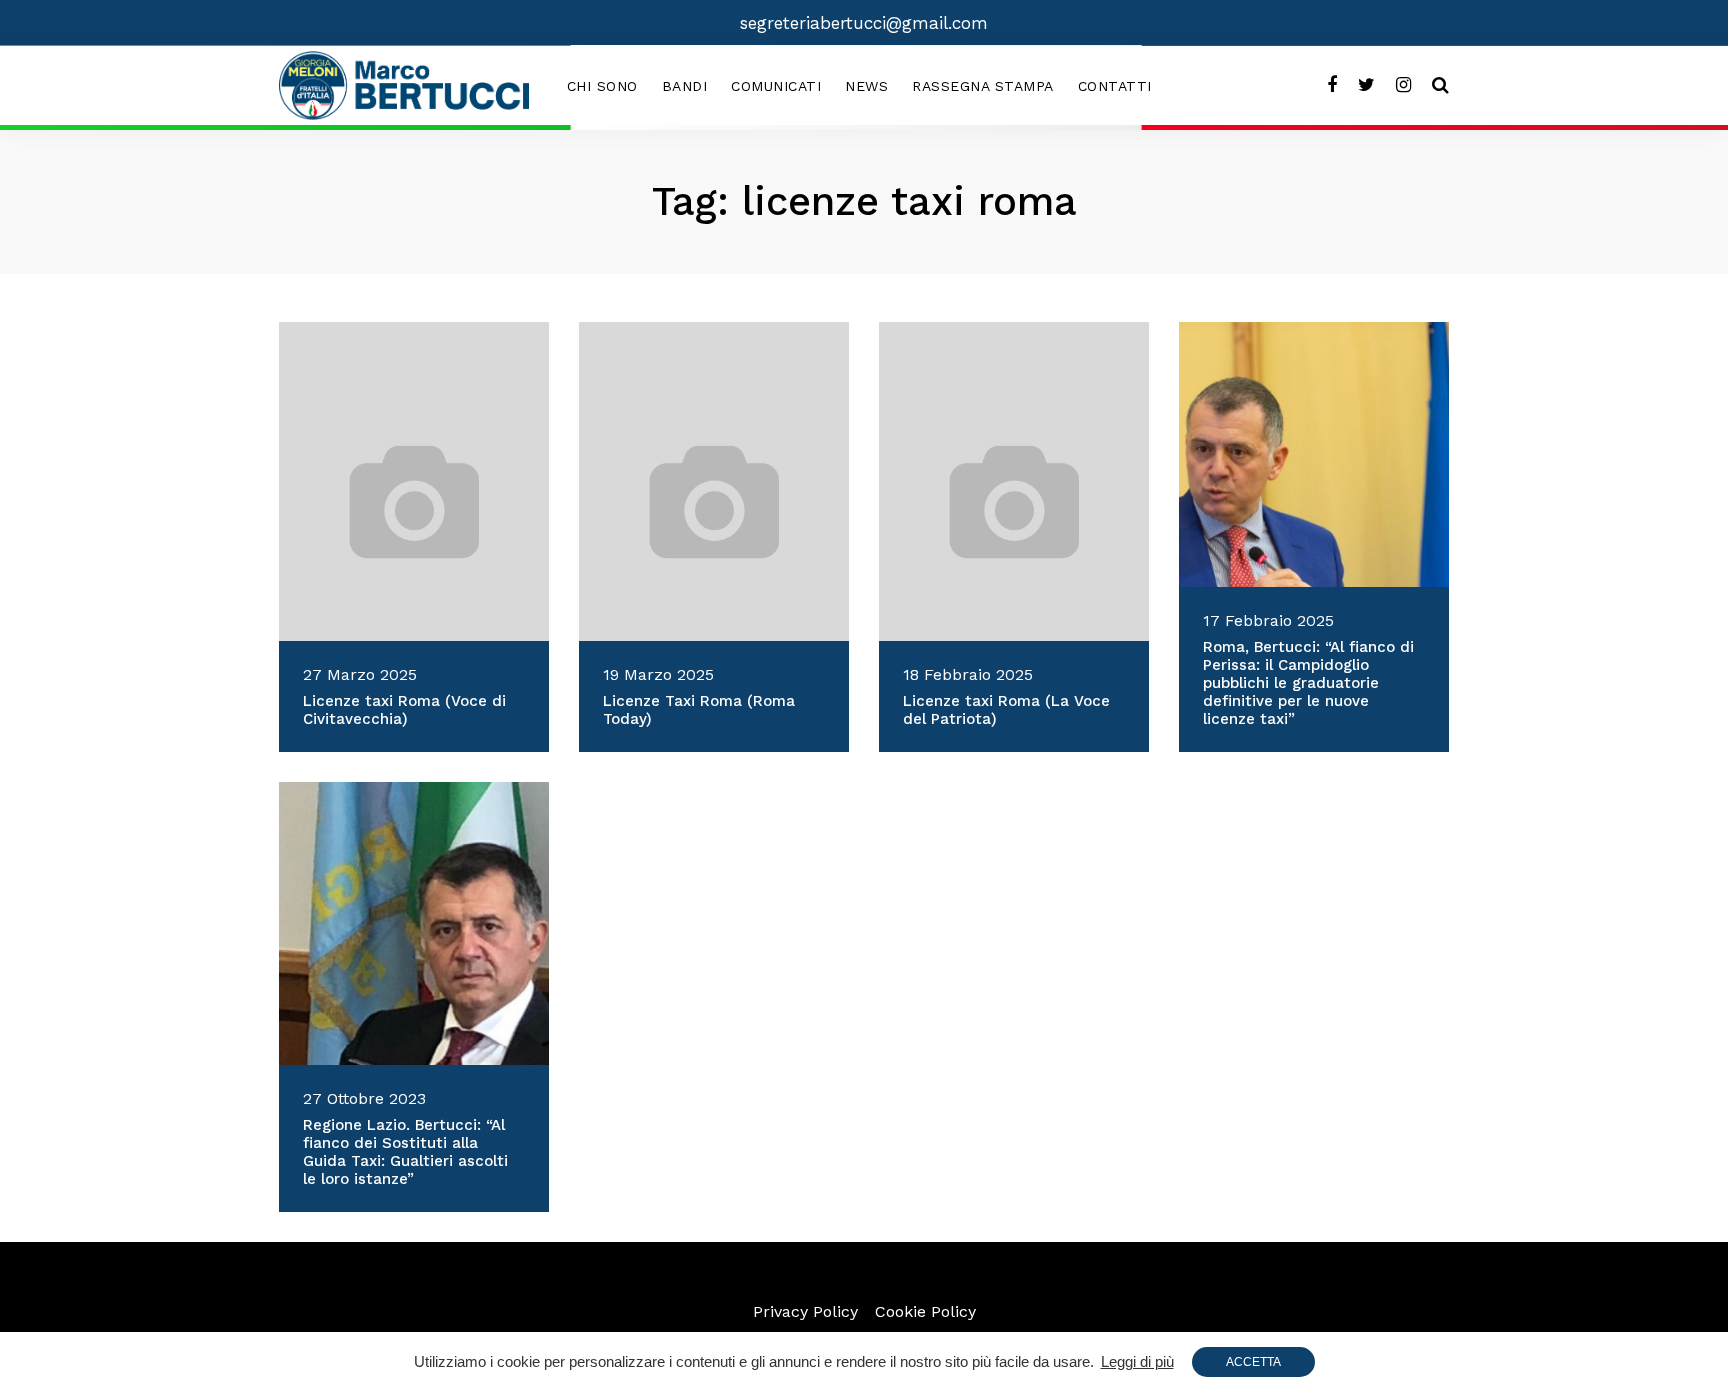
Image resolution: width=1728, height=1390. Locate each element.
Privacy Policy (805, 1311)
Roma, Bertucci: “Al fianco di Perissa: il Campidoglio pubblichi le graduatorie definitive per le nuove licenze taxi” (1308, 683)
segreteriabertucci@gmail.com (864, 23)
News (866, 86)
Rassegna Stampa (983, 86)
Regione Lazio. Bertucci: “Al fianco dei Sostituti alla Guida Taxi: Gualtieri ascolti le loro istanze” (405, 1152)
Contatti (1115, 86)
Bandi (685, 86)
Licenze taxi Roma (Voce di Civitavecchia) (404, 710)
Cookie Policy (925, 1311)
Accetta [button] (1253, 1362)
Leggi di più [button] (1137, 1361)
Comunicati (776, 86)
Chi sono (602, 86)
